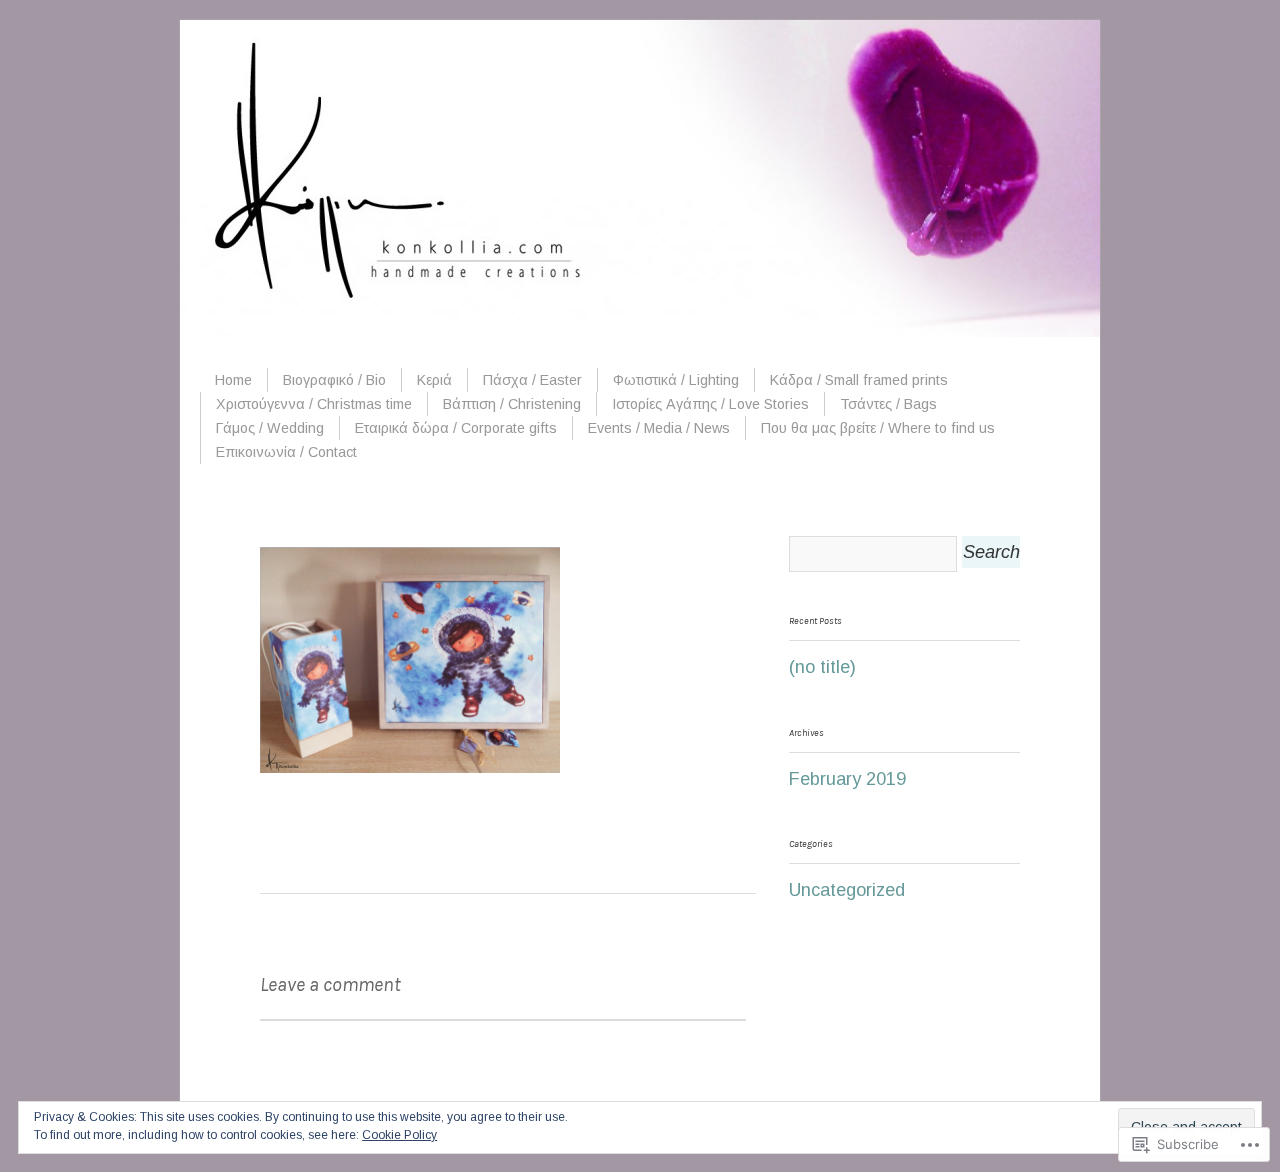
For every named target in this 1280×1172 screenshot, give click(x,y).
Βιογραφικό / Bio (334, 380)
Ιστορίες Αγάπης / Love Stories (710, 404)
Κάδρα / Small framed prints (859, 380)
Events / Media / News (659, 428)
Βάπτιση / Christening (512, 404)
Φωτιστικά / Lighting (676, 380)
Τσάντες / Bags (888, 404)
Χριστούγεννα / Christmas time (314, 404)
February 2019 (847, 779)
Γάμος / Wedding (270, 428)
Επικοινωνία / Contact (286, 452)
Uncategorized (847, 890)
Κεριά (434, 380)
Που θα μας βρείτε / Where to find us (878, 428)
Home (233, 380)
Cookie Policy (399, 1135)
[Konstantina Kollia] (640, 331)
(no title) (822, 667)
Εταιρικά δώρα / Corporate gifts (456, 428)
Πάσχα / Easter (532, 380)
